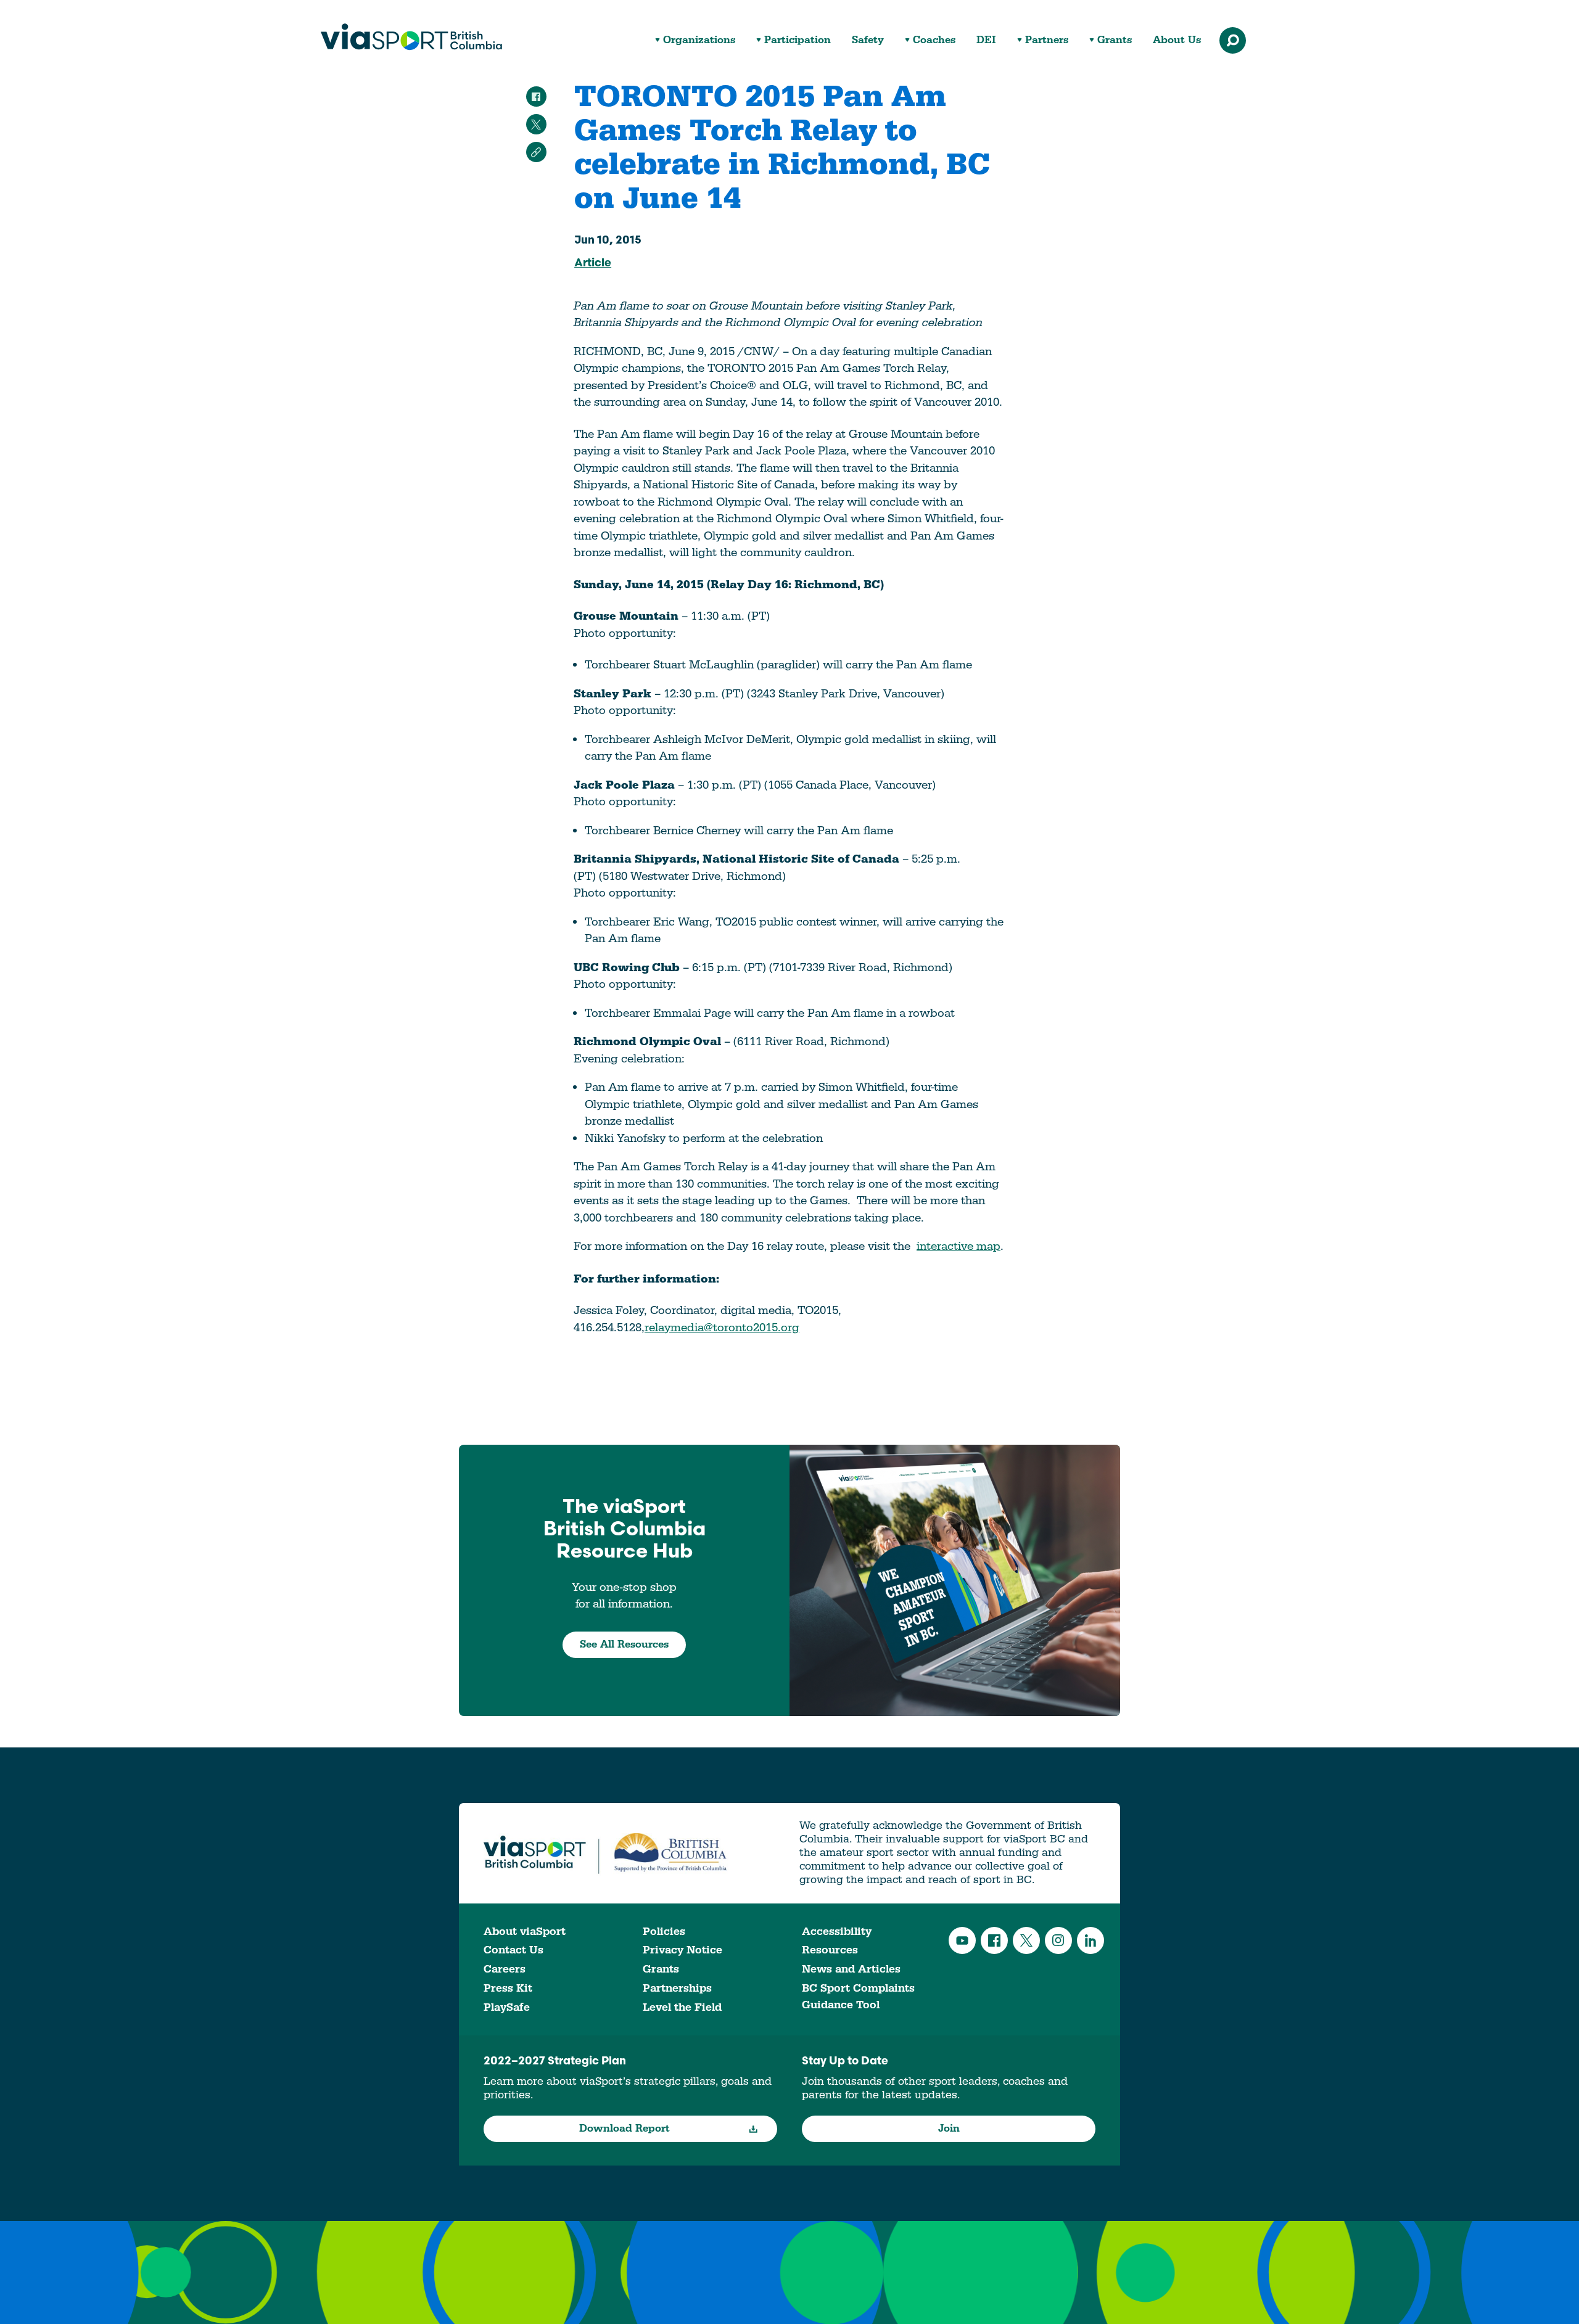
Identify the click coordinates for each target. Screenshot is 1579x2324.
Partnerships (677, 1988)
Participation (798, 40)
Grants (1115, 40)
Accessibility (837, 1932)
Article (593, 264)
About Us (1177, 40)
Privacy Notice (682, 1950)
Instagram (1058, 1940)
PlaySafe (507, 2007)
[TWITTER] (536, 124)
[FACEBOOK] (536, 96)
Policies (664, 1932)
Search (1233, 40)
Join (949, 2129)
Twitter (1026, 1940)
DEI (986, 40)
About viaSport (525, 1932)
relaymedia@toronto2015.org (722, 1328)
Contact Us (513, 1950)
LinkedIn (1090, 1940)
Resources (830, 1950)
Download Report (625, 2129)
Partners (1047, 40)
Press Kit (508, 1988)
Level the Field (682, 2007)
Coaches (934, 40)
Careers (505, 1969)
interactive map (959, 1246)
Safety (868, 40)
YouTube (962, 1940)
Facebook (994, 1940)
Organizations (699, 40)
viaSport (411, 37)
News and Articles (851, 1969)
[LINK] (536, 152)
